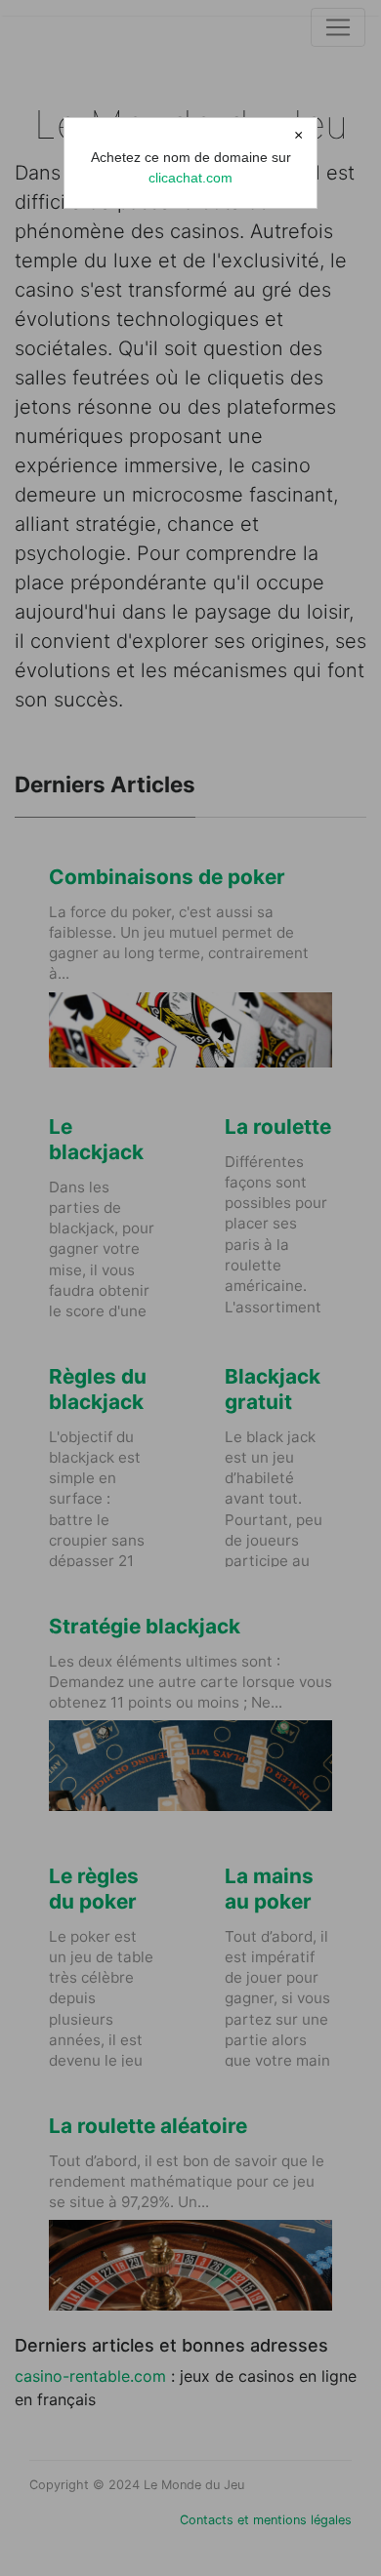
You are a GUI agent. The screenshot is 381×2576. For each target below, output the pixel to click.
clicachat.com (190, 178)
